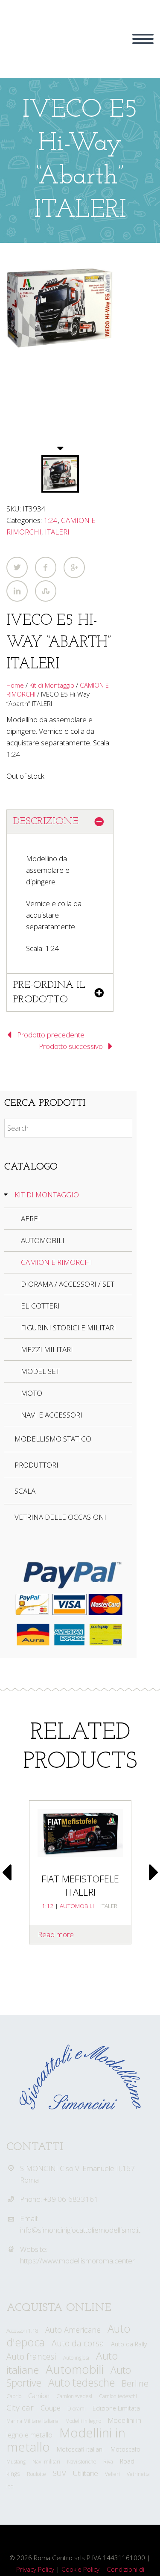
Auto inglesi (76, 2358)
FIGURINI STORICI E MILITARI (68, 1328)
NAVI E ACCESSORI (52, 1415)
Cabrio (14, 2396)
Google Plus (74, 567)
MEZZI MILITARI (47, 1349)
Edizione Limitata (116, 2408)
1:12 (48, 1906)
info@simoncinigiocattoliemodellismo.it (80, 2230)
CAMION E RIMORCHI (57, 1262)
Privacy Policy (35, 2569)
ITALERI (57, 532)
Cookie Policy (80, 2569)
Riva (108, 2462)
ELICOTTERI (40, 1306)
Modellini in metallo (66, 2440)
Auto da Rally (129, 2344)
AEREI (31, 1219)
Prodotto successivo (71, 1046)
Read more (56, 1934)
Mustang (16, 2462)
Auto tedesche (81, 2383)
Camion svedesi (74, 2396)
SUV (60, 2473)
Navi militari (46, 2462)
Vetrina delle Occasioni (60, 1517)
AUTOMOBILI (43, 1240)
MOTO (32, 1393)
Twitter (17, 567)
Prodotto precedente (51, 1035)
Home (15, 685)
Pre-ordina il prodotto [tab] (49, 993)
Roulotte (36, 2474)
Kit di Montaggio (52, 685)
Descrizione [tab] (46, 821)
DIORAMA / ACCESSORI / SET (68, 1284)
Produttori (36, 1465)
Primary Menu (143, 39)
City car (20, 2408)
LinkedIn (17, 591)
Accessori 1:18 (22, 2331)
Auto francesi (31, 2356)
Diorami (77, 2409)
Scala (25, 1491)
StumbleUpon (46, 591)
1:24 (51, 520)
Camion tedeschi (118, 2396)
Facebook (46, 567)
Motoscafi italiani (80, 2449)
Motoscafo (125, 2449)
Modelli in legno (83, 2421)
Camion (39, 2396)
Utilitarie (86, 2473)
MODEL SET (40, 1371)
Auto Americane (73, 2330)
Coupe (51, 2408)
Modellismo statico (53, 1439)
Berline (135, 2383)
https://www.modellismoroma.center (77, 2261)
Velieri (112, 2474)
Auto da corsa (78, 2343)
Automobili (75, 2369)
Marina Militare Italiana (32, 2421)
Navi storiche (82, 2462)
